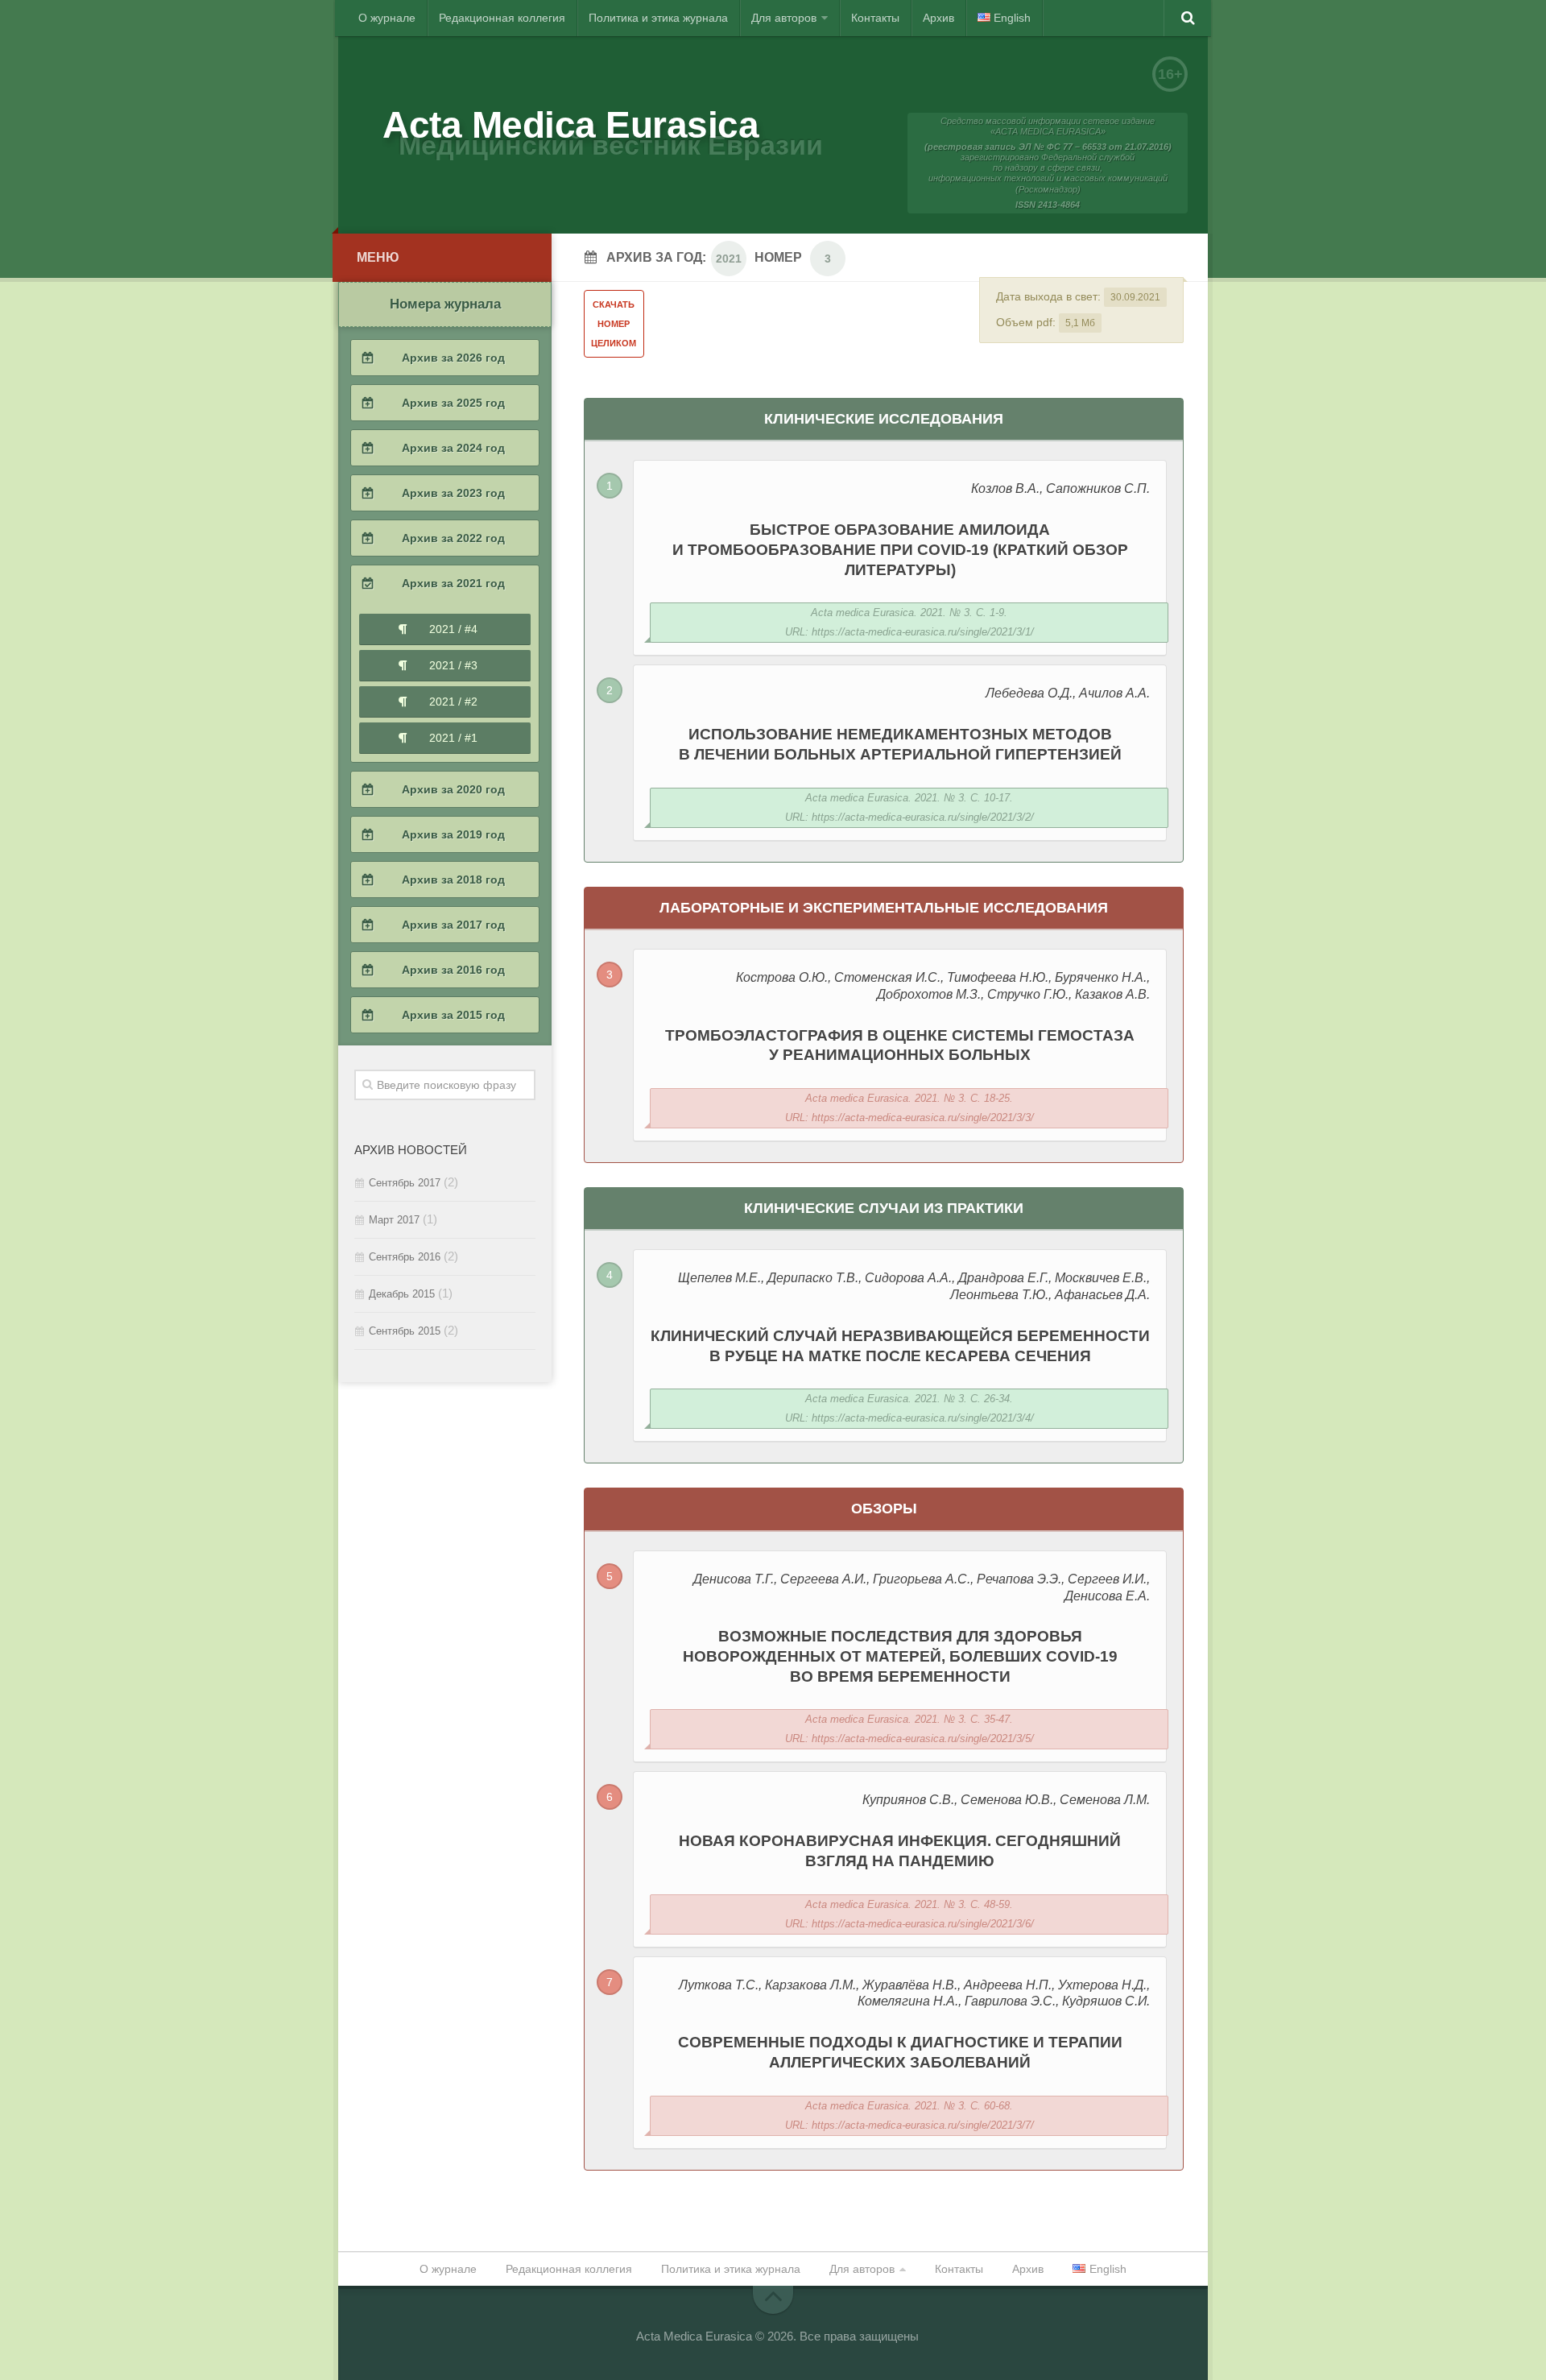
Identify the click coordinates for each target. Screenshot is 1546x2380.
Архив (938, 18)
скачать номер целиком (614, 324)
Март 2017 (394, 1220)
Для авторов (784, 18)
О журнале (387, 18)
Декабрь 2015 (402, 1294)
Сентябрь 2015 (405, 1331)
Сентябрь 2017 (405, 1183)
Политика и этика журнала (658, 18)
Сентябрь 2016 (405, 1257)
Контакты (875, 18)
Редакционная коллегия (502, 18)
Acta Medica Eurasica (570, 125)
